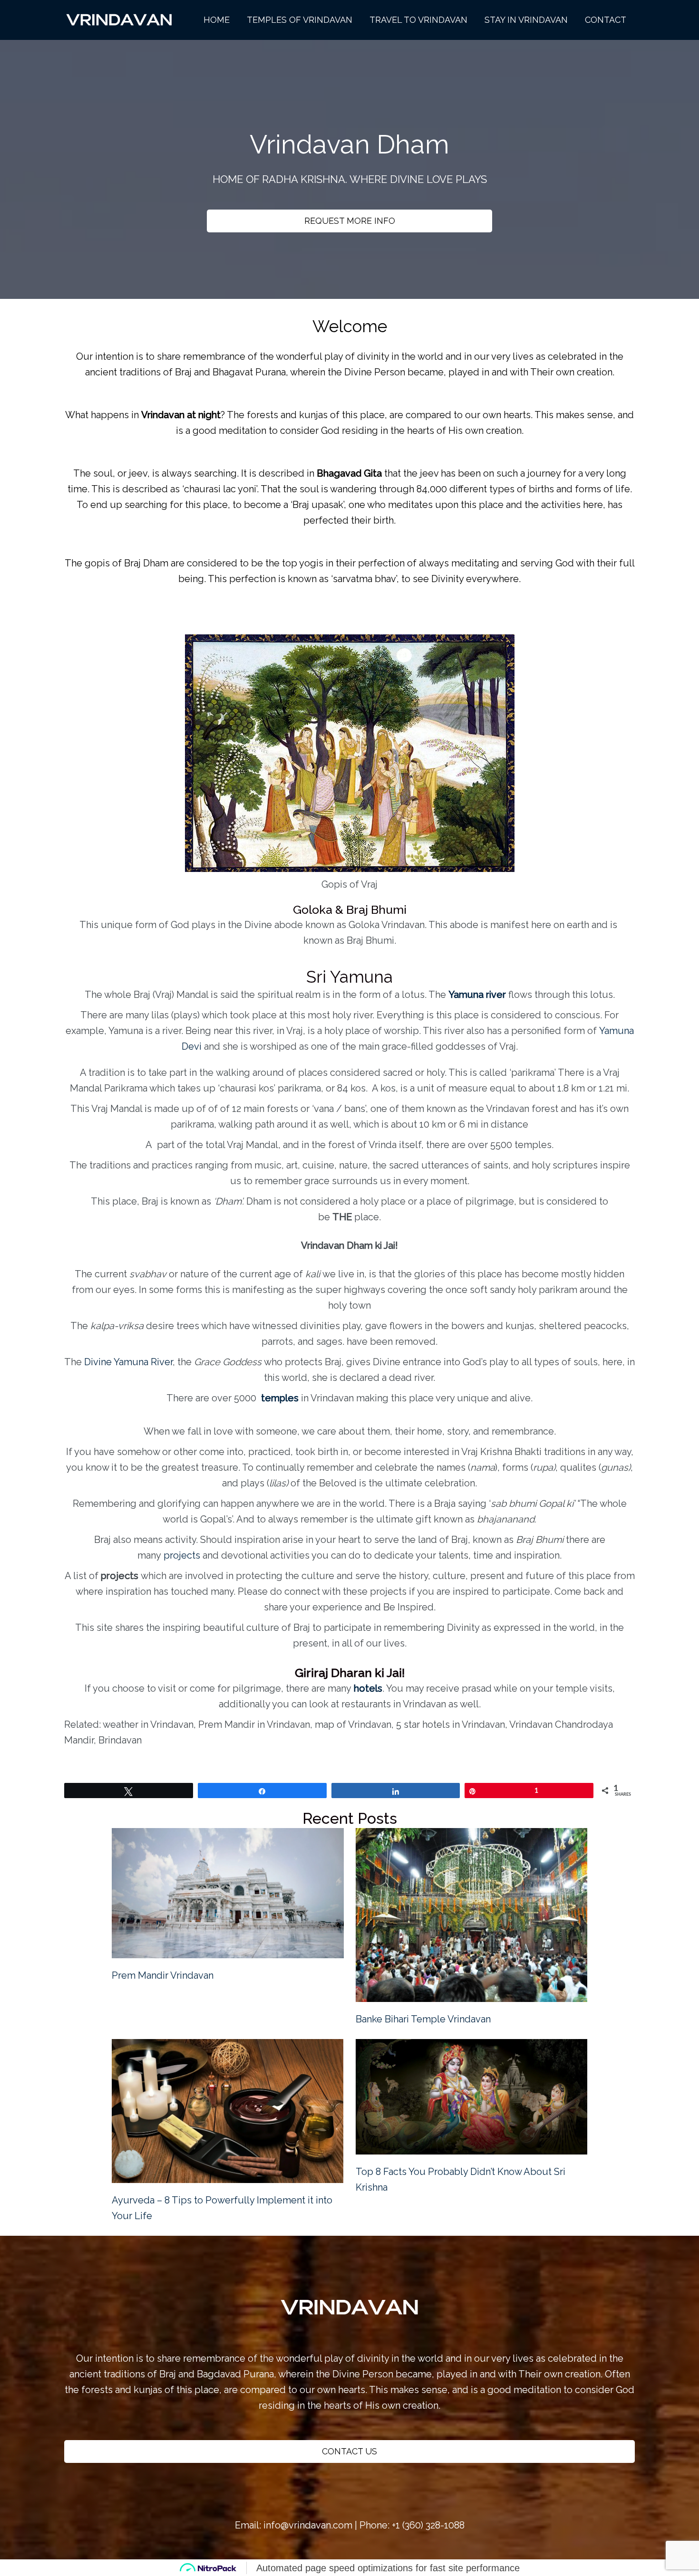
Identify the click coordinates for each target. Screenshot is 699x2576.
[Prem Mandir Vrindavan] (228, 1893)
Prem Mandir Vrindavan (163, 1975)
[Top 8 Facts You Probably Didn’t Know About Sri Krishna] (472, 2097)
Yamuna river (477, 995)
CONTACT (606, 20)
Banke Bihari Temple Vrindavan (423, 2019)
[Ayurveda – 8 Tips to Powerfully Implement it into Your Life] (228, 2111)
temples (280, 1398)
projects (182, 1555)
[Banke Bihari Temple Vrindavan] (472, 1915)
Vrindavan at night (181, 415)
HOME (217, 20)
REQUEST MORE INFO (350, 221)
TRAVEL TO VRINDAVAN (418, 20)
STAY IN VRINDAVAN (526, 20)
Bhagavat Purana (249, 372)
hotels (368, 1688)
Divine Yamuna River (127, 1362)
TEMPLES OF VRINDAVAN (300, 20)
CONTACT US (349, 2451)
